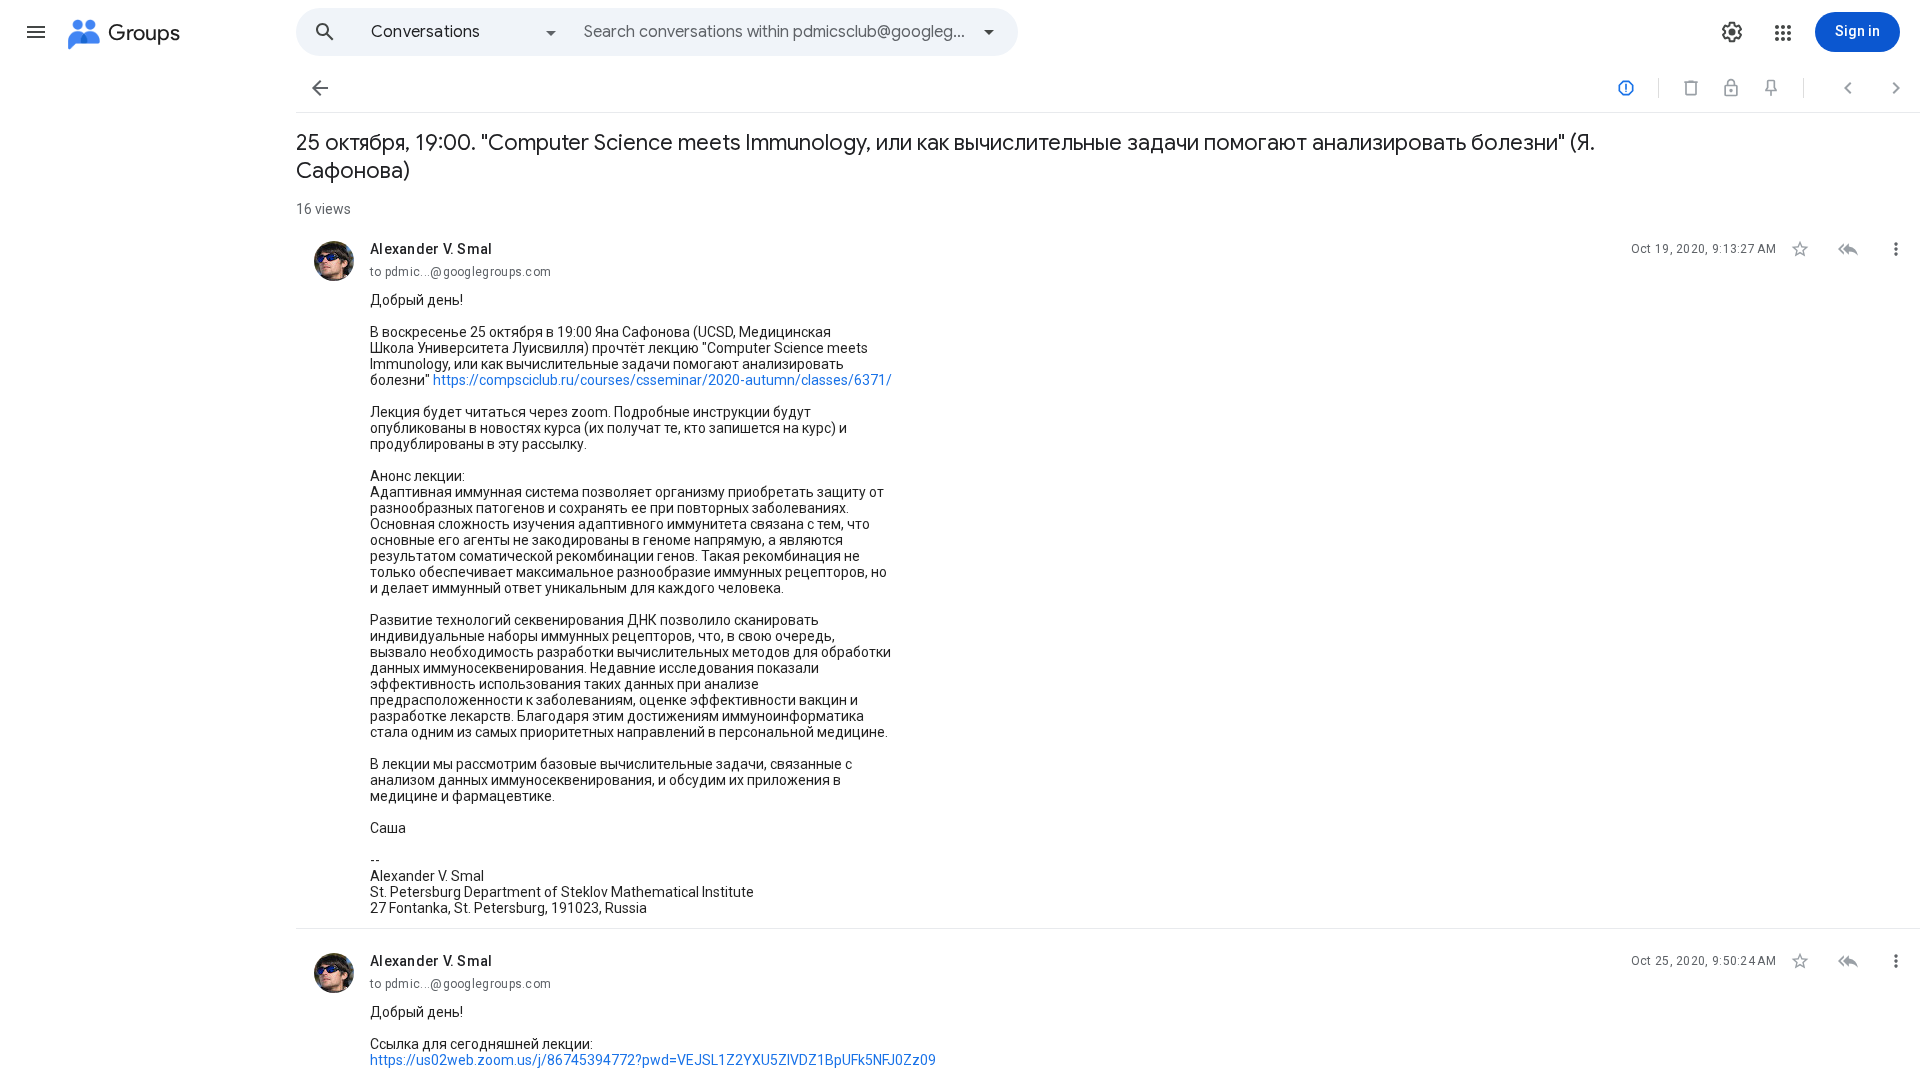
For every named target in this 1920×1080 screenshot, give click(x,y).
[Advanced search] (989, 32)
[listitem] (1108, 573)
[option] (465, 32)
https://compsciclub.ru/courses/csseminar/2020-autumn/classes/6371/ (662, 380)
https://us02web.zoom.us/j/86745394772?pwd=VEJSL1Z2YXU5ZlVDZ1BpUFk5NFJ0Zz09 (653, 1060)
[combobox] (776, 32)
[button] (36, 32)
